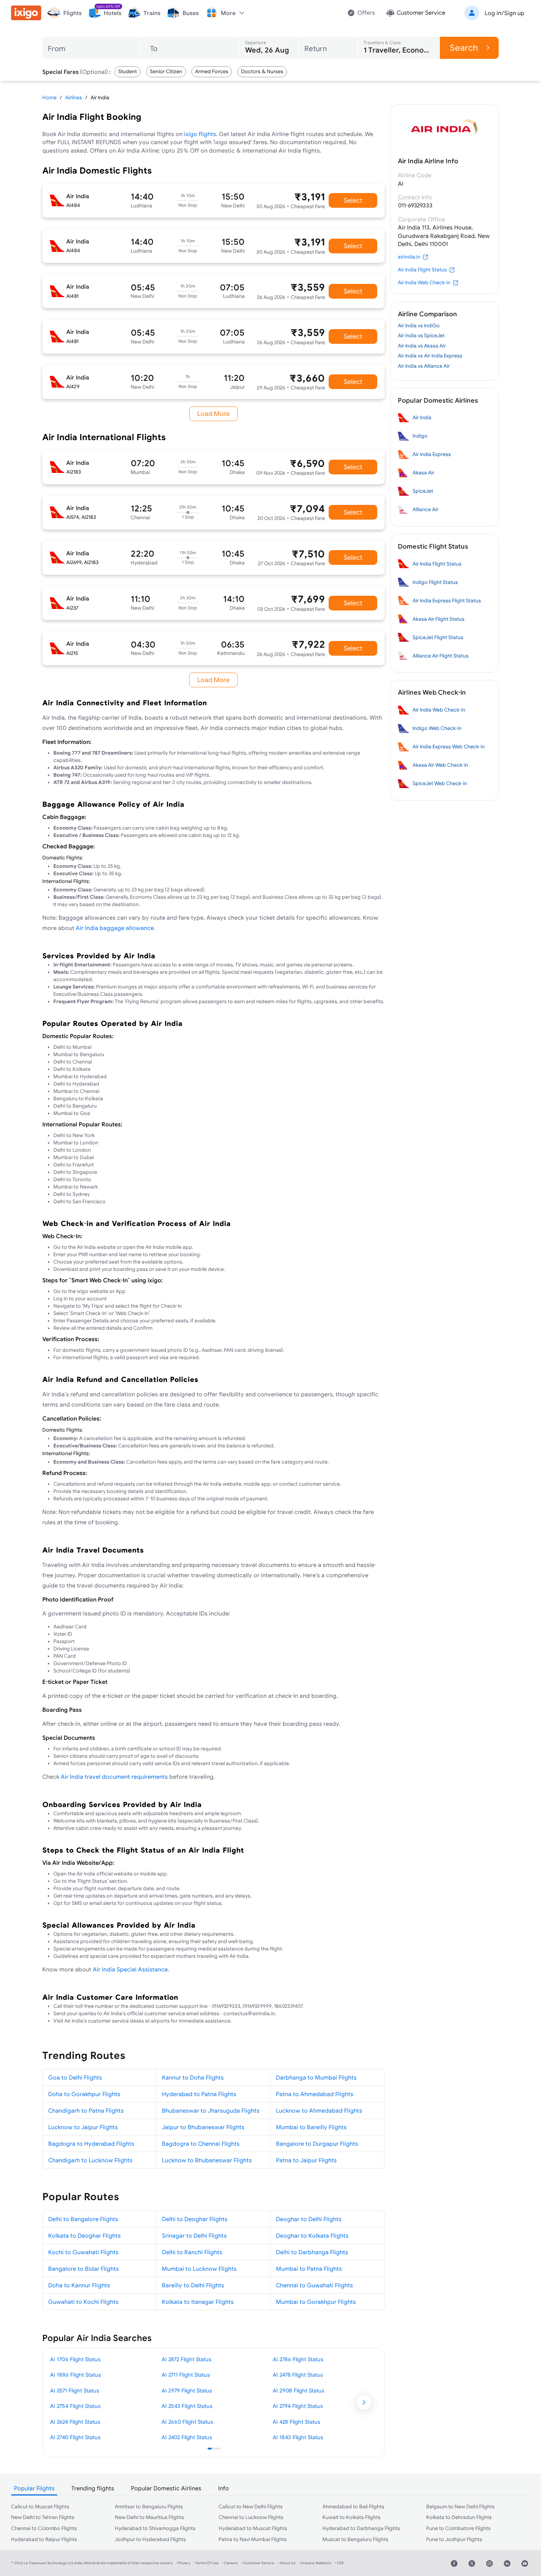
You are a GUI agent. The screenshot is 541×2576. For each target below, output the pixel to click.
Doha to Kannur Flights (79, 2285)
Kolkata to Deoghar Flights (84, 2235)
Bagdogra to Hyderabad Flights (91, 2144)
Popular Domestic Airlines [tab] (166, 2488)
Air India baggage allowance (115, 928)
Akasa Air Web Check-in (440, 765)
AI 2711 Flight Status (186, 2375)
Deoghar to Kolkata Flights (312, 2235)
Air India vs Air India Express (430, 356)
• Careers (230, 2563)
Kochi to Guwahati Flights (83, 2252)
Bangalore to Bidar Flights (84, 2269)
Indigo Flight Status (435, 582)
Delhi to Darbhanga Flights (312, 2252)
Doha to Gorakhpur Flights (84, 2094)
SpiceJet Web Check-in (440, 783)
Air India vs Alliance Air (424, 366)
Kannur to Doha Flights (193, 2077)
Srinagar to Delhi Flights (194, 2235)
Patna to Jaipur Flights (306, 2160)
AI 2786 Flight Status (298, 2359)
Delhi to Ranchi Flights (192, 2252)
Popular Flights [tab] (34, 2488)
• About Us (287, 2563)
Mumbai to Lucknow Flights (199, 2269)
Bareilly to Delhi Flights (193, 2285)
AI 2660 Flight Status (187, 2422)
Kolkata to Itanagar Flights (198, 2302)
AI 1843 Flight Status (298, 2437)
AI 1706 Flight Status (75, 2359)
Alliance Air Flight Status (441, 656)
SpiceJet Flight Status (438, 637)
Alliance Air (425, 509)
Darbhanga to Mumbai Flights (316, 2077)
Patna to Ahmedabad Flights (315, 2094)
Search (464, 48)
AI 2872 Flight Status (186, 2359)
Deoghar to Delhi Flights (309, 2219)
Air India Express (432, 454)
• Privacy (183, 2563)
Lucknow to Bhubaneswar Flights (207, 2160)
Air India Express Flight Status (447, 601)
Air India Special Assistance (130, 1969)
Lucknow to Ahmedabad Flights (319, 2110)
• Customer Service (258, 2563)
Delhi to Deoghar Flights (195, 2219)
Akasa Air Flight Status (439, 619)
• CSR (339, 2563)
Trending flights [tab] (93, 2488)
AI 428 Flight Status (296, 2422)
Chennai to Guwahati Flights (314, 2285)
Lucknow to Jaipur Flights (83, 2127)
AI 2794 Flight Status (298, 2406)
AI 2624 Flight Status (75, 2422)
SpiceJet (423, 491)
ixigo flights (200, 134)
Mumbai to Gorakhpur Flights (316, 2302)
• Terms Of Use (206, 2563)
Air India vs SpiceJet (421, 335)
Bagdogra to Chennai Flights (201, 2144)
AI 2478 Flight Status (298, 2375)
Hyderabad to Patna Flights (199, 2094)
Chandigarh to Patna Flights (86, 2110)
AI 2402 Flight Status (187, 2437)
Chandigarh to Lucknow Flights (90, 2160)
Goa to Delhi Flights (75, 2077)
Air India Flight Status (422, 270)
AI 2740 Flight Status (75, 2437)
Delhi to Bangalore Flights (83, 2219)
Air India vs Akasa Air (422, 346)
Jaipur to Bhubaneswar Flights (203, 2127)
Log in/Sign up (505, 13)
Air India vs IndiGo (419, 325)
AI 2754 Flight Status (75, 2406)
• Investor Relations (315, 2563)
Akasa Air (423, 473)
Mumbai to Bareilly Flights (311, 2127)
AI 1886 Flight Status (75, 2375)
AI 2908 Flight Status (298, 2390)
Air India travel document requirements (114, 1777)
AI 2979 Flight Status (187, 2390)
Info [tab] (224, 2488)
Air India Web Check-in (424, 282)
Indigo (420, 436)
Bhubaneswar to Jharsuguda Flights (211, 2110)
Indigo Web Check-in (437, 728)
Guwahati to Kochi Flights (83, 2302)
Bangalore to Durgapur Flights (317, 2144)
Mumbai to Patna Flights (309, 2269)
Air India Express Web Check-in (449, 747)
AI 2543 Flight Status (187, 2406)
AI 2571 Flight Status (75, 2390)
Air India (422, 417)
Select (353, 200)
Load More (213, 414)
